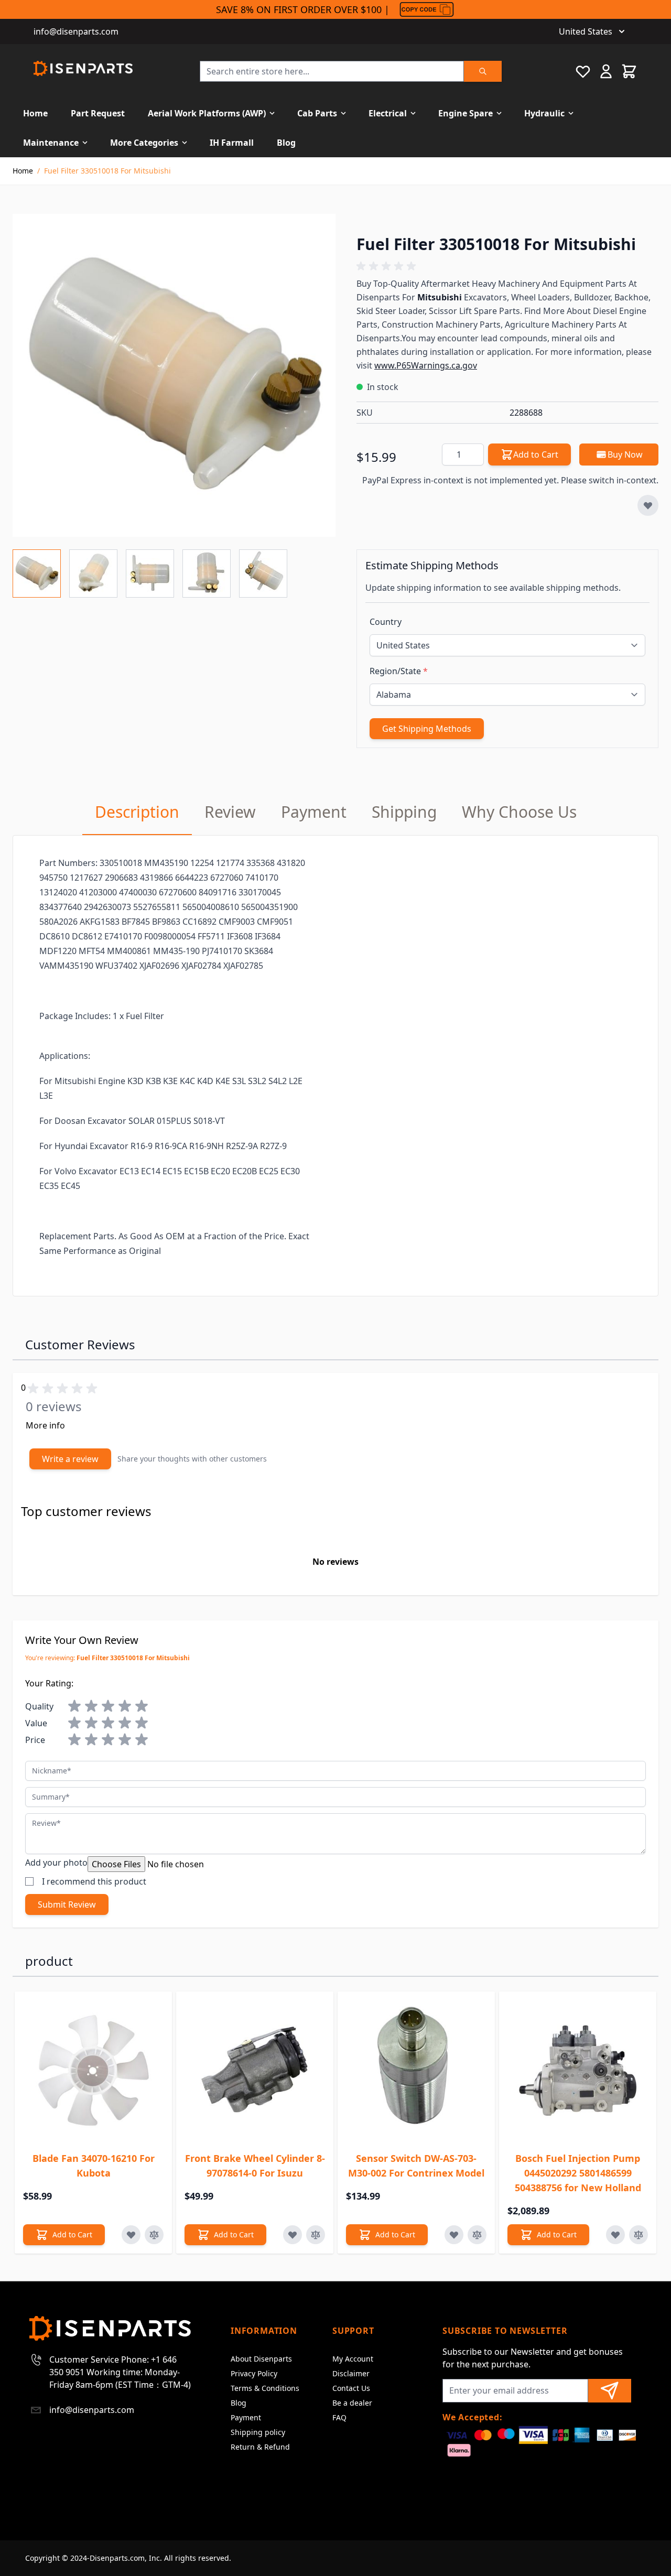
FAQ (339, 2417)
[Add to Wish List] (648, 505)
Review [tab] (230, 812)
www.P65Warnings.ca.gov (426, 365)
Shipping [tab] (404, 812)
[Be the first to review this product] (507, 266)
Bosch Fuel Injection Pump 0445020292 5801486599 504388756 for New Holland (578, 2173)
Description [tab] (137, 812)
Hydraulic (544, 113)
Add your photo (56, 1863)
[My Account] (606, 71)
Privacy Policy (254, 2373)
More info (45, 1425)
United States (586, 31)
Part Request (98, 113)
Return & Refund (260, 2447)
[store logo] (83, 68)
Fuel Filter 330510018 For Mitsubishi (107, 171)
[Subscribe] (610, 2391)
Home (35, 113)
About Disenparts (261, 2359)
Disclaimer (351, 2373)
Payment (246, 2417)
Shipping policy (258, 2432)
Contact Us (351, 2388)
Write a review (70, 1459)
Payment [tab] (314, 812)
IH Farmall (232, 143)
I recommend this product (94, 1881)
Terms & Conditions (265, 2388)
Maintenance (51, 143)
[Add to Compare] (154, 2235)
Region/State (399, 671)
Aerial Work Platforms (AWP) (207, 113)
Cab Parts (317, 113)
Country (386, 622)
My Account (353, 2359)
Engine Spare (466, 113)
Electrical (388, 113)
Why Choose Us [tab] (519, 812)
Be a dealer (352, 2403)
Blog (286, 143)
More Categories (144, 143)
